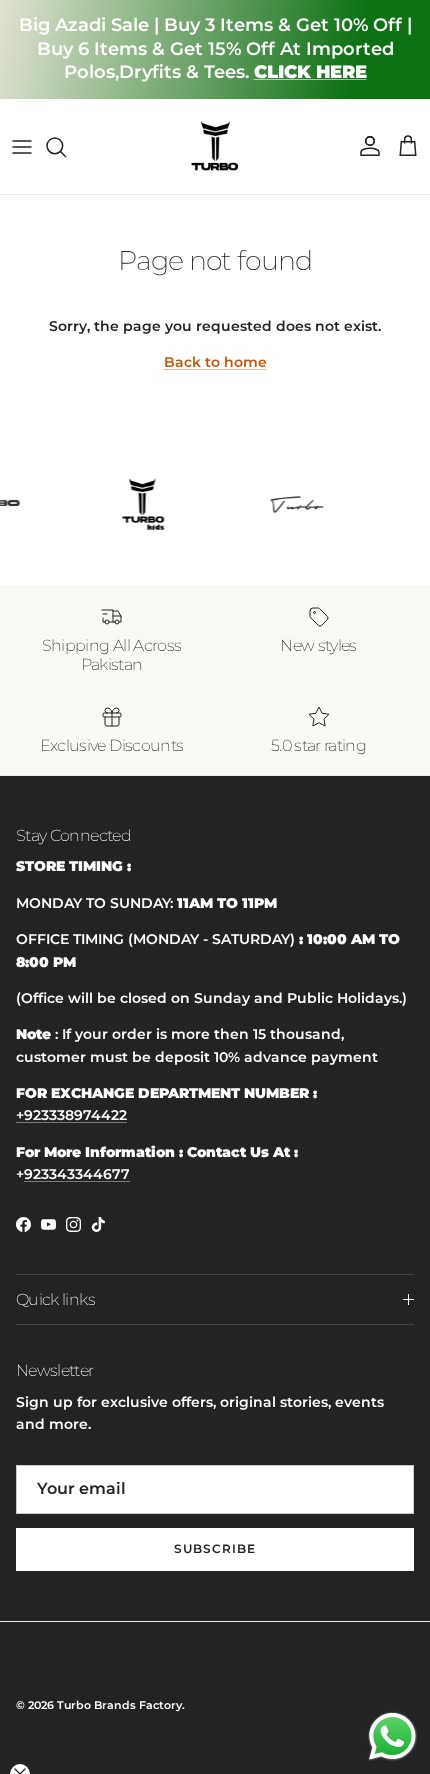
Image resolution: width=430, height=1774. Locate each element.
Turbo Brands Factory (119, 1705)
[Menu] (22, 147)
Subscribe (215, 1548)
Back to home (215, 362)
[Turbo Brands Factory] (215, 146)
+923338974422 (71, 1115)
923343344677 (77, 1174)
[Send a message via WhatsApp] (392, 1736)
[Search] (66, 147)
